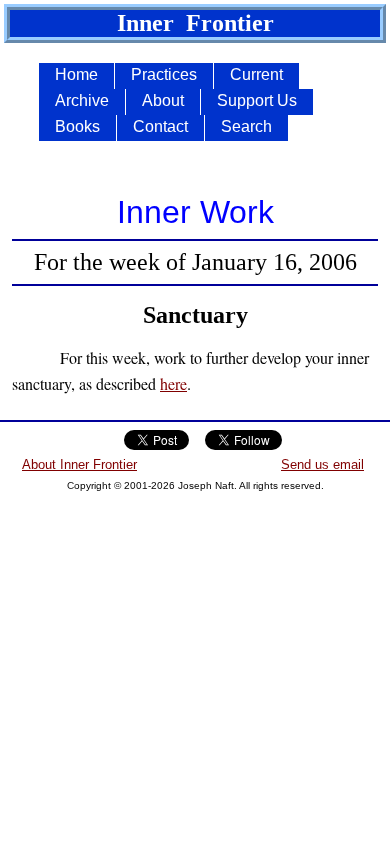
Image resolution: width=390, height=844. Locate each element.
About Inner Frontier (79, 464)
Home (76, 74)
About (163, 100)
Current (256, 74)
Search (246, 126)
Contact (160, 126)
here (173, 383)
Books (77, 126)
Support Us (257, 100)
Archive (82, 100)
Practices (164, 74)
